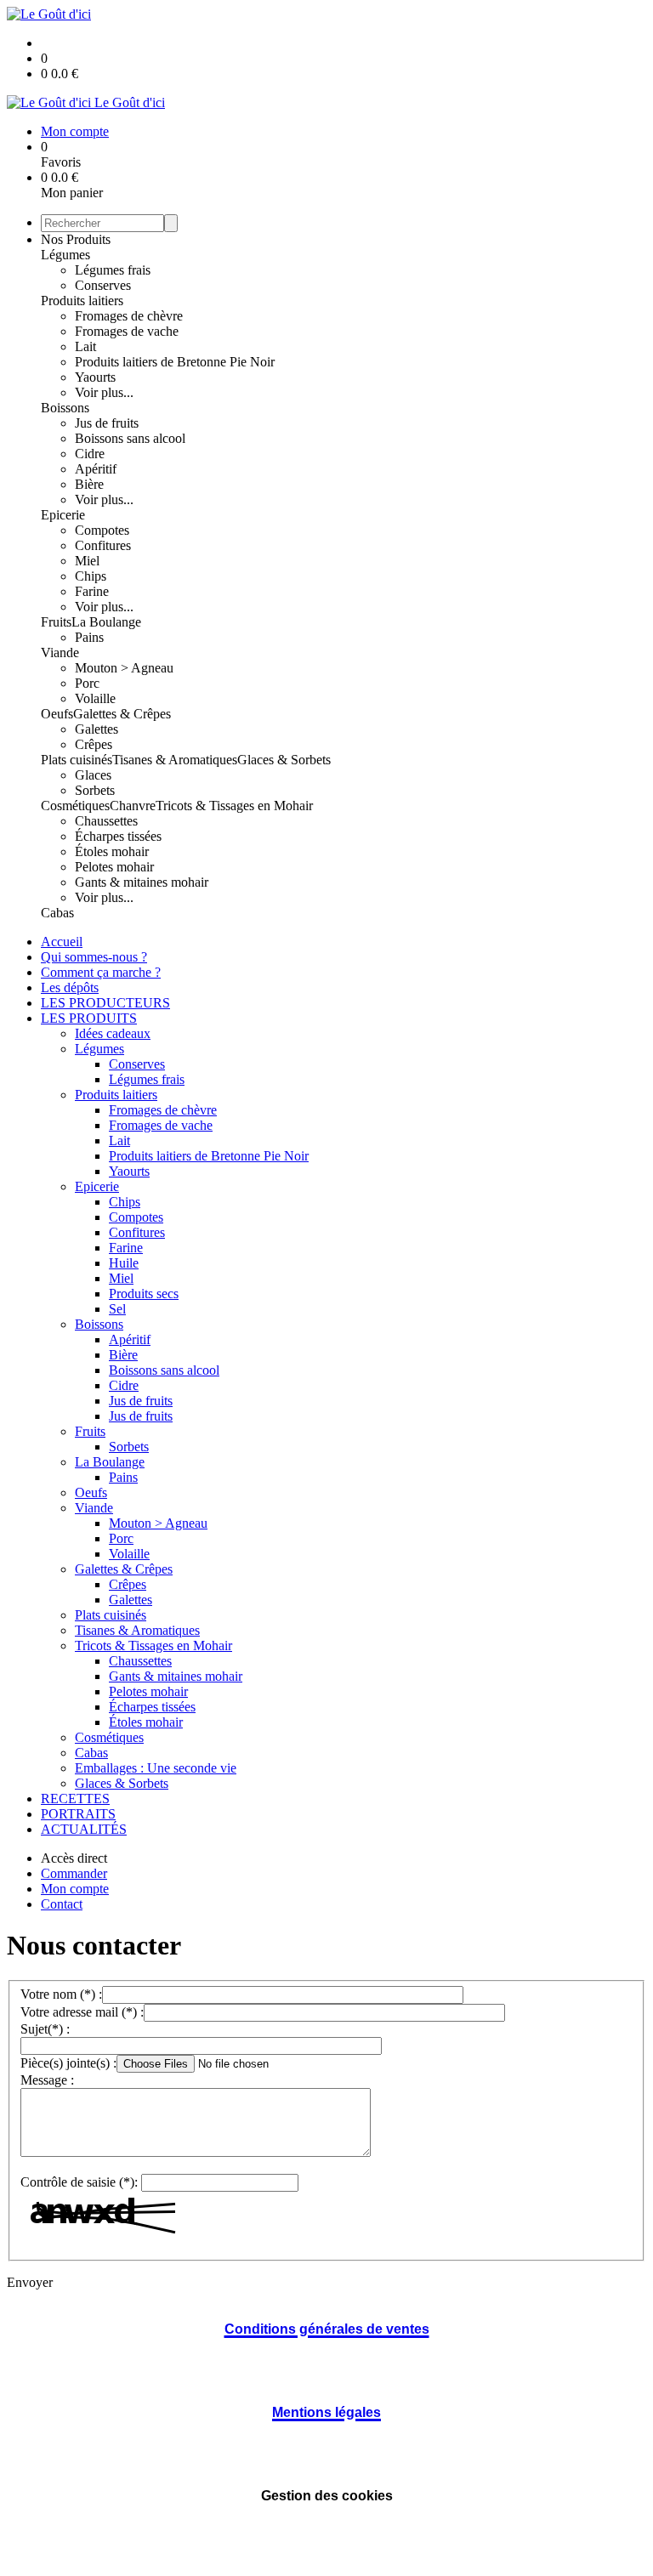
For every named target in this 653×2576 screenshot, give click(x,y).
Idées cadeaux (113, 1033)
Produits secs (144, 1294)
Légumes (65, 255)
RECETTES (75, 1799)
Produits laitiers (82, 301)
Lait (85, 346)
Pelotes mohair (114, 867)
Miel (87, 561)
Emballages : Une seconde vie (156, 1768)
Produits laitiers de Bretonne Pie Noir (175, 362)
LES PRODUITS (89, 1018)
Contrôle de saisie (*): (79, 2182)
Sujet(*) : (45, 2029)
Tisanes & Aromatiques (175, 760)
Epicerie (63, 515)
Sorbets (95, 790)
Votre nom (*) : (61, 1994)
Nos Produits (76, 239)
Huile (124, 1263)
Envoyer (30, 2282)
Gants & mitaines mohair (142, 882)
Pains (89, 637)
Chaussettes (106, 821)
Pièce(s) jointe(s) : (68, 2063)
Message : (47, 2080)
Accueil (62, 942)
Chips (91, 576)
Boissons (65, 408)
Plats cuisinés (77, 760)
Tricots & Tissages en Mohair (234, 806)
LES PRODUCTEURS (105, 1003)
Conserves (103, 285)
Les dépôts (70, 987)
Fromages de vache (127, 331)
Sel (117, 1309)
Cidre (90, 454)
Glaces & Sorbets (284, 760)
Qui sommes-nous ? (94, 957)
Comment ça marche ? (101, 972)
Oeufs (57, 714)
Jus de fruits (107, 423)
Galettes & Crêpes (122, 714)
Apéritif (96, 469)
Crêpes (94, 744)
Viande (60, 653)
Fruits (56, 622)
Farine (92, 591)
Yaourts (95, 377)
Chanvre (133, 806)
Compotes (102, 530)
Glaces (93, 775)
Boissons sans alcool (130, 438)
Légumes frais (113, 270)
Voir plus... (104, 392)
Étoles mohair (112, 851)
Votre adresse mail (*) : (82, 2012)
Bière (89, 484)
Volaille (95, 698)
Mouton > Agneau (124, 668)
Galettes (97, 729)
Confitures (103, 545)
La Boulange (106, 622)
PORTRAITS (78, 1814)
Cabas (57, 913)
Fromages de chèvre (129, 316)
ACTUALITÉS (84, 1829)
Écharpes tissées (118, 836)
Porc (87, 683)
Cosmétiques (75, 806)
